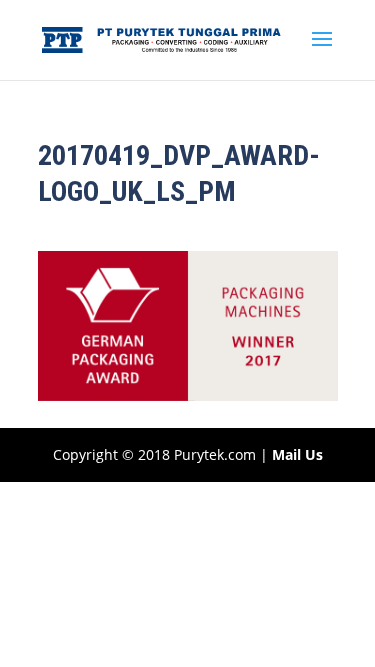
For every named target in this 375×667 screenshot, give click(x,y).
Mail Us (297, 454)
